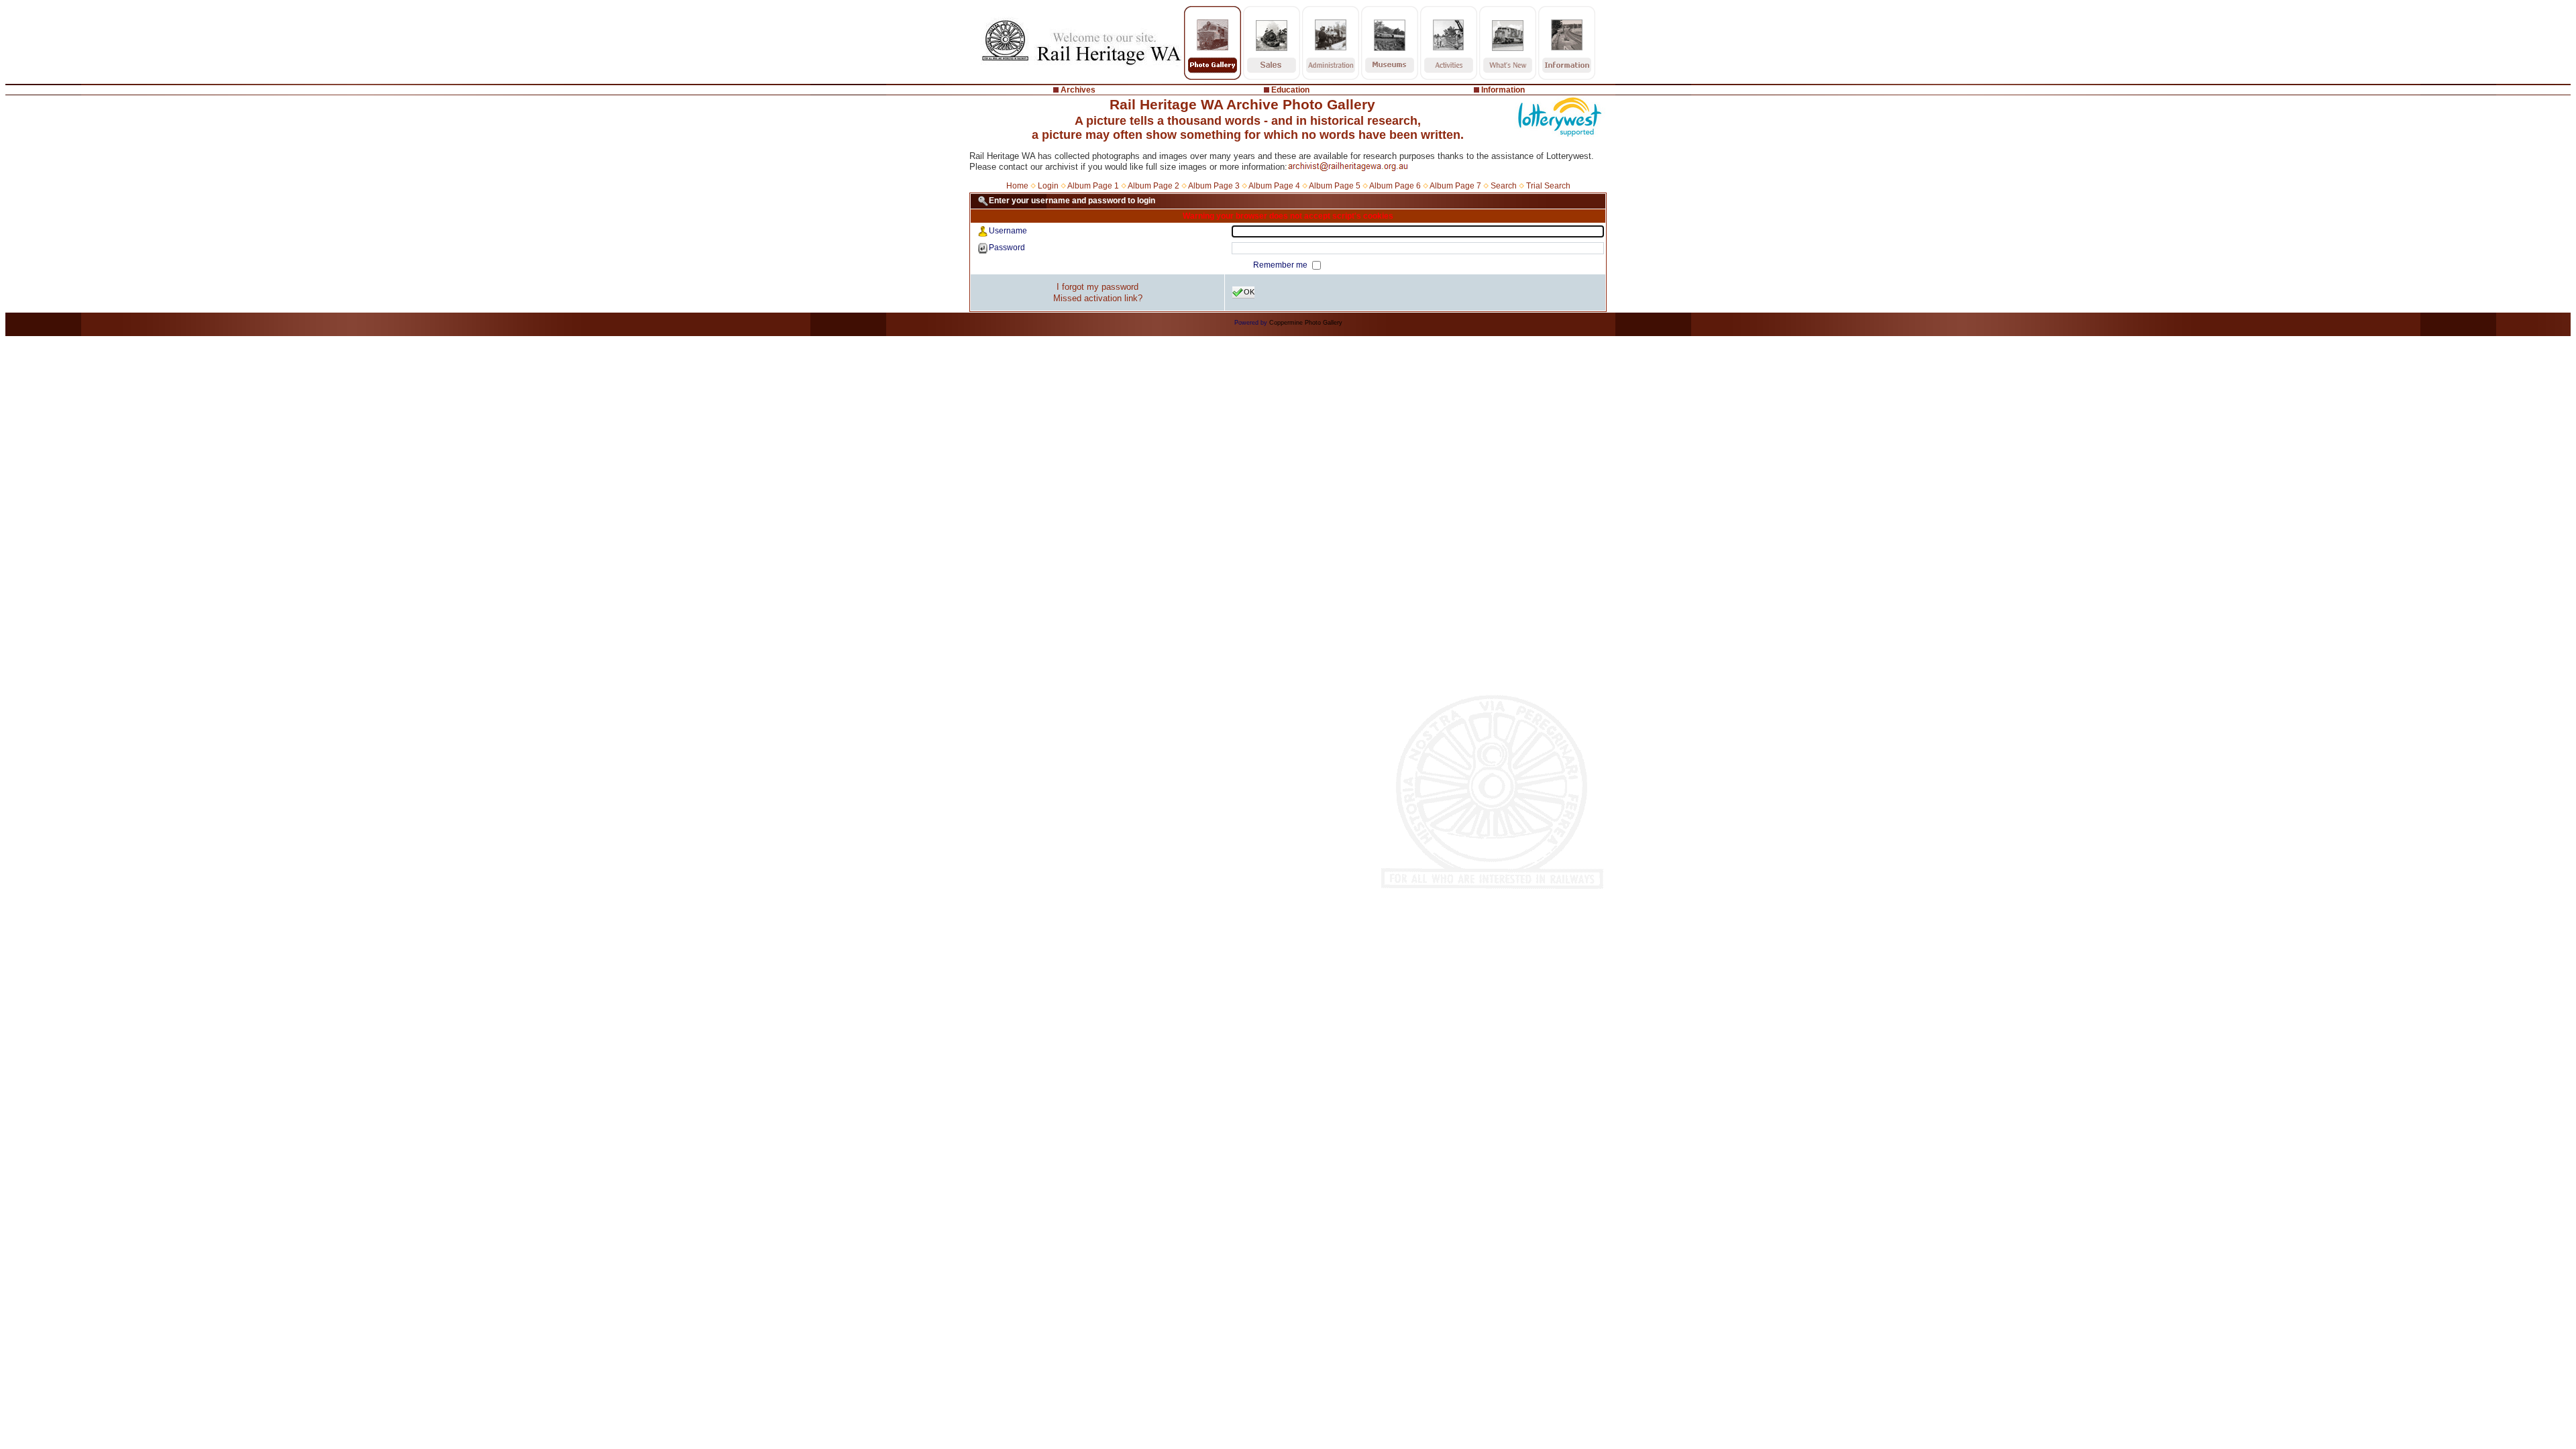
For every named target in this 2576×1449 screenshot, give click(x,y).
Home (1017, 186)
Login (1048, 186)
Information (1503, 90)
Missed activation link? (1098, 298)
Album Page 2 (1153, 186)
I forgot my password (1097, 287)
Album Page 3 (1214, 186)
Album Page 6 (1395, 186)
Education (1290, 90)
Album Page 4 (1274, 186)
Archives (1078, 90)
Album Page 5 (1335, 186)
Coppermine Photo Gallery (1306, 323)
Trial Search (1548, 186)
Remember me (1281, 265)
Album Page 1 (1093, 186)
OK (1249, 292)
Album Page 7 (1455, 186)
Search (1504, 186)
